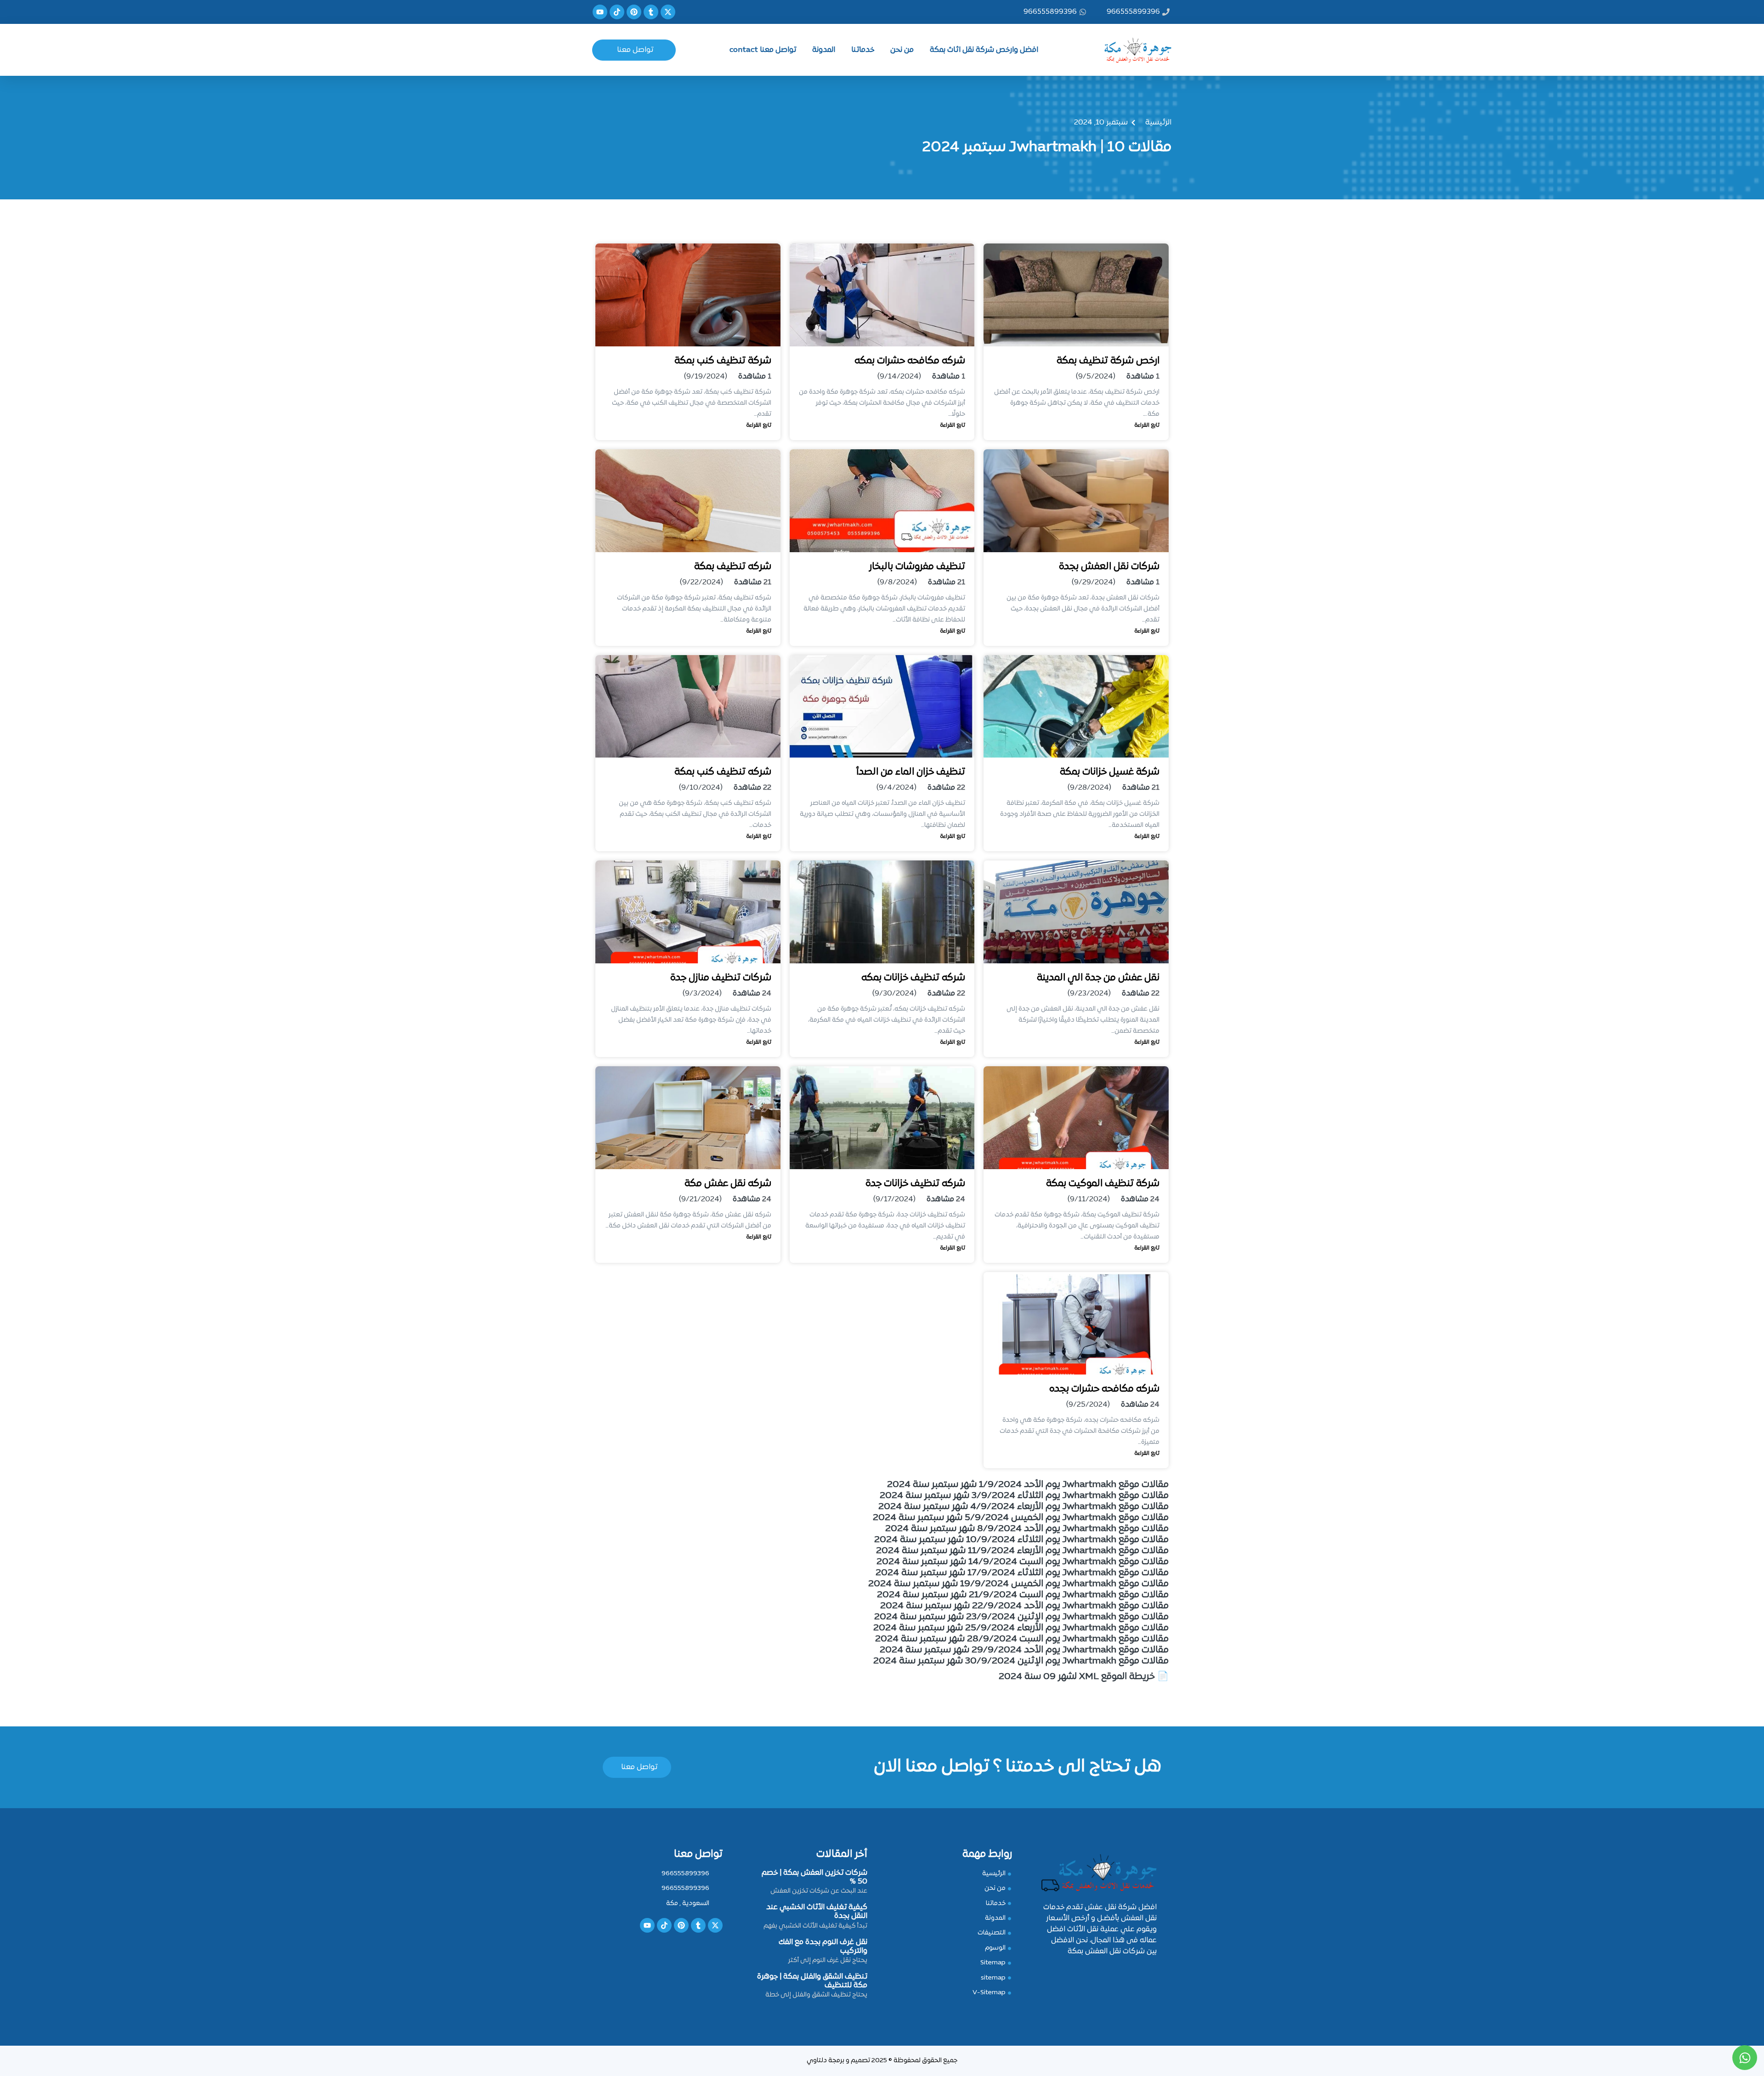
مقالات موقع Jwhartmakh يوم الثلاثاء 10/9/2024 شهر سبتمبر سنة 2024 (1021, 1540)
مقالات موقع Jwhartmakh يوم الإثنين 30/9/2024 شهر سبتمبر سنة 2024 (1021, 1661)
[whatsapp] (1745, 2058)
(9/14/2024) (899, 377)
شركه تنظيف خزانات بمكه (913, 978)
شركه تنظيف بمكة (733, 567)
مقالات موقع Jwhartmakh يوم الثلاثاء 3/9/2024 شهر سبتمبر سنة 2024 (1024, 1496)
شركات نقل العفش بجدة (1109, 567)
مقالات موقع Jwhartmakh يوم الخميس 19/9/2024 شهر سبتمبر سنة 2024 (1018, 1584)
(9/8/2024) (897, 583)
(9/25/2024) (1088, 1405)
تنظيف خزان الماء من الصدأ (910, 772)
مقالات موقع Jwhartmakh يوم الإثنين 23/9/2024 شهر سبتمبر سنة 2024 (1021, 1617)
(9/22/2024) (701, 583)
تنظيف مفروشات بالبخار (917, 567)
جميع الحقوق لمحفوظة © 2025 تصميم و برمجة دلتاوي (882, 2061)
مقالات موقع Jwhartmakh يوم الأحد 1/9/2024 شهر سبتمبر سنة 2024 (1028, 1485)
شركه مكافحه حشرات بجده (1104, 1389)
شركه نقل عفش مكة (728, 1184)
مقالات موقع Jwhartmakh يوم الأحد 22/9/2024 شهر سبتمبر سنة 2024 (1024, 1606)
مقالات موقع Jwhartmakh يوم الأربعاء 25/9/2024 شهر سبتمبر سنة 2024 (1021, 1628)
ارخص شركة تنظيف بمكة (1108, 361)
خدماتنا (863, 50)
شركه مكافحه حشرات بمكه (910, 361)
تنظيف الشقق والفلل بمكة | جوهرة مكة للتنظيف (812, 1981)
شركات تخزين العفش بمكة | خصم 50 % (814, 1877)
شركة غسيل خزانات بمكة (1110, 772)
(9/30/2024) (894, 994)
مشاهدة (1140, 377)
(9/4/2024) (896, 788)
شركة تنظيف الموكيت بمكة (1103, 1184)
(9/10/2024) (701, 788)
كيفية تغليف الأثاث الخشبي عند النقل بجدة (817, 1912)
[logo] (1132, 48)
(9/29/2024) (1094, 583)
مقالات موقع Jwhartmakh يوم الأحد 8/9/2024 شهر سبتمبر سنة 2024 (1027, 1529)
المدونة (824, 50)
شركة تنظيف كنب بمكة (723, 361)
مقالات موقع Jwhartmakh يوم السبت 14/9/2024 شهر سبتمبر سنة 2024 (1023, 1562)
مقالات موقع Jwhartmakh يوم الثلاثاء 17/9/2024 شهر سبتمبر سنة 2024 (1022, 1573)
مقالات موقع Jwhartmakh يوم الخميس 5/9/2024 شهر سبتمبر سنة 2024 (1021, 1518)
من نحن (902, 50)
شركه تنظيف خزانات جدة (915, 1184)
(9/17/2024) (894, 1199)
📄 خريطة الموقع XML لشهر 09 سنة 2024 (1084, 1677)
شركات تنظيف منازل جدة (721, 978)
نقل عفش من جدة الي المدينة (1098, 978)
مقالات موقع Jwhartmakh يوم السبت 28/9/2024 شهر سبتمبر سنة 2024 (1022, 1639)
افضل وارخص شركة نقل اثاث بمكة (984, 50)
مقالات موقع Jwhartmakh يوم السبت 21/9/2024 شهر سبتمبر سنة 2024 (1023, 1595)
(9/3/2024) (702, 994)
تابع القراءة (1147, 425)
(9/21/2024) (700, 1199)
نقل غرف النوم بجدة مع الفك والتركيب (823, 1947)
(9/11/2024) (1089, 1199)
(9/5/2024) (1096, 377)
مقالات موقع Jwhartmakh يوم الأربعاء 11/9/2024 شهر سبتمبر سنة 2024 (1022, 1551)
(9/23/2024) (1089, 994)
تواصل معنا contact (763, 50)
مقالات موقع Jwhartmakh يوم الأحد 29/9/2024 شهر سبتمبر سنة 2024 (1024, 1650)
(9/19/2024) (706, 377)
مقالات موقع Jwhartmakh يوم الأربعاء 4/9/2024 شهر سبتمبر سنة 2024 (1023, 1507)
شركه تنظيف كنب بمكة (723, 772)
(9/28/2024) (1089, 788)
